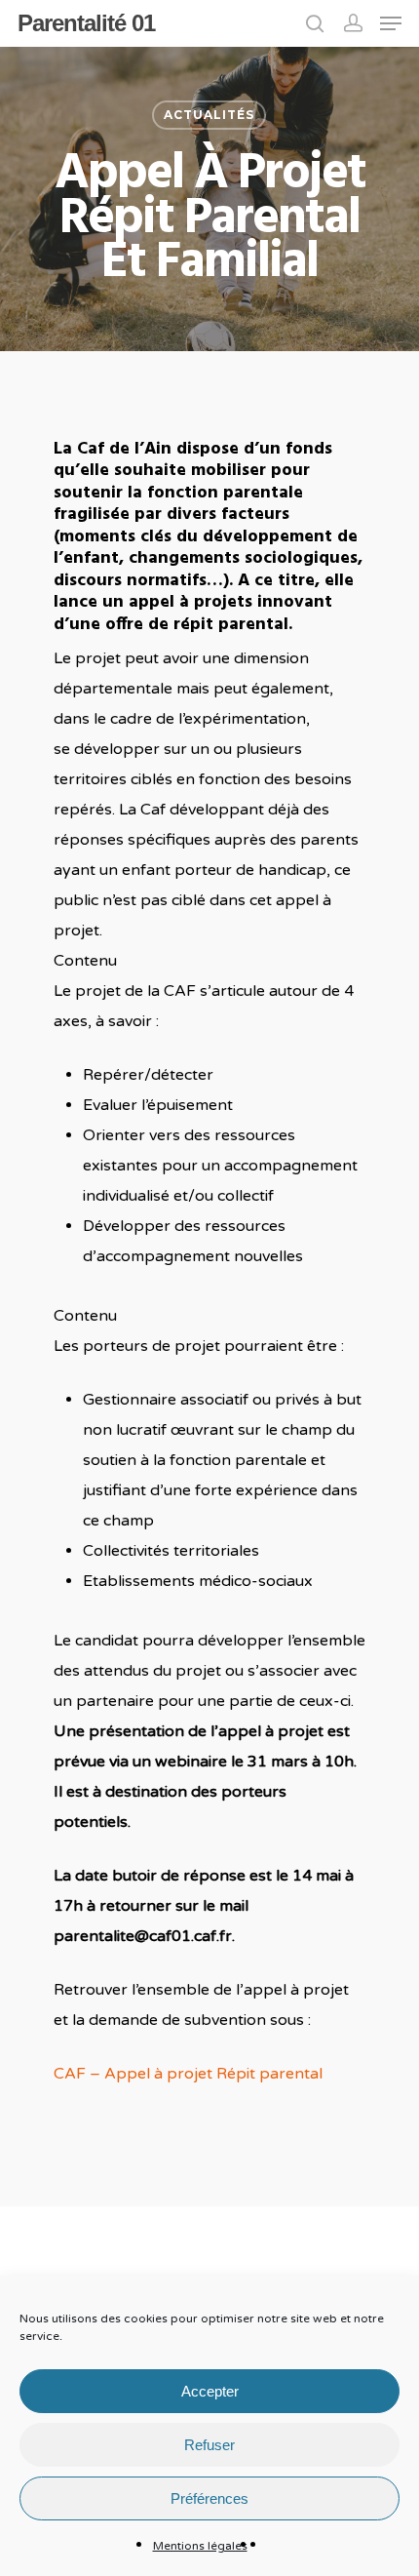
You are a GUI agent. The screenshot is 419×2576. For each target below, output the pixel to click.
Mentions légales (200, 2546)
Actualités (209, 115)
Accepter (210, 2391)
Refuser (209, 2445)
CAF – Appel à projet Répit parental (188, 2074)
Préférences (209, 2498)
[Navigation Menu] (391, 23)
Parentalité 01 (86, 23)
